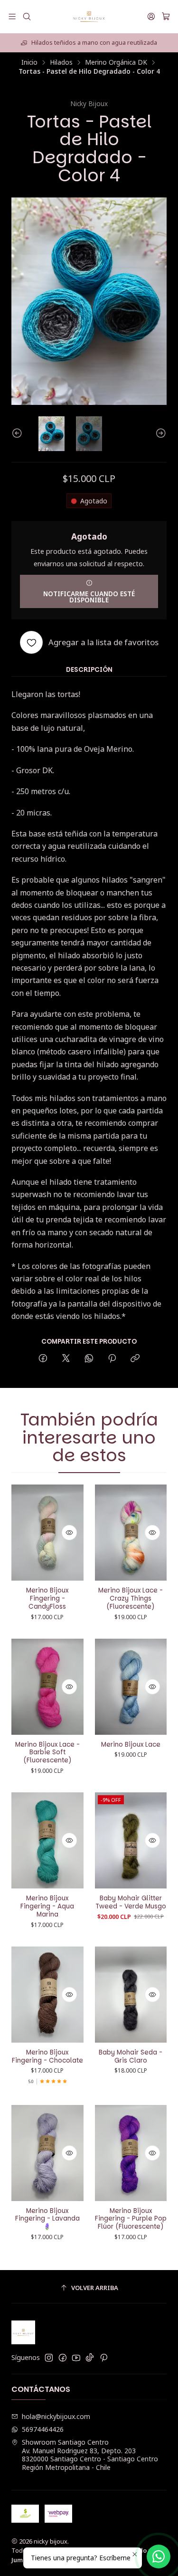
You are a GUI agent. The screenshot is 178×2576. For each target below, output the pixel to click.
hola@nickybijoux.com (56, 2416)
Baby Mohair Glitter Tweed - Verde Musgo (131, 1903)
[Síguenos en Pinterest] (104, 2358)
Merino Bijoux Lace (131, 1745)
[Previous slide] (19, 434)
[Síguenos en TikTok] (90, 2358)
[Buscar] (26, 16)
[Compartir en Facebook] (43, 1359)
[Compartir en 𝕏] (66, 1359)
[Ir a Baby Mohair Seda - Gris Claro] (131, 1995)
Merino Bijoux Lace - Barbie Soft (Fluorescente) (47, 1753)
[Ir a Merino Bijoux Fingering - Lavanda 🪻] (47, 2153)
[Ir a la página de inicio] (89, 17)
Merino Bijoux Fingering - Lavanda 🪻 (47, 2219)
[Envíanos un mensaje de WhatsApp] (159, 2556)
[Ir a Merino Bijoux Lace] (131, 1687)
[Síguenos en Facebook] (63, 2358)
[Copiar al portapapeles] (135, 1359)
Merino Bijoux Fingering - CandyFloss (47, 1599)
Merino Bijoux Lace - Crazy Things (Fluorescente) (131, 1599)
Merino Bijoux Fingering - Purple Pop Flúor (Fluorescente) (131, 2219)
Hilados (61, 62)
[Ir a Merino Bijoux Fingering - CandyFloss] (47, 1533)
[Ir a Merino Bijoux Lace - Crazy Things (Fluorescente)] (131, 1533)
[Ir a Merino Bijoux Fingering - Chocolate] (47, 1995)
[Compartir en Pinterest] (112, 1359)
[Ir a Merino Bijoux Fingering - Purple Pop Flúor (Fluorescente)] (131, 2153)
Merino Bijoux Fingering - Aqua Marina (47, 1907)
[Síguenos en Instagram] (49, 2358)
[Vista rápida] (69, 1533)
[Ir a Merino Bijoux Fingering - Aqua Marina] (47, 1840)
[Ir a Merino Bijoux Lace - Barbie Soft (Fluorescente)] (47, 1687)
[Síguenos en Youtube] (76, 2358)
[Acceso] (151, 16)
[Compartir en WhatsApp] (89, 1359)
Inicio (29, 62)
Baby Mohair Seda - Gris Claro (131, 2057)
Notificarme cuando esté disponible (89, 597)
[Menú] (12, 16)
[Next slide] (159, 434)
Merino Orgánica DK (116, 62)
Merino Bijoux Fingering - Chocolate (47, 2057)
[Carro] (166, 17)
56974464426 (43, 2429)
